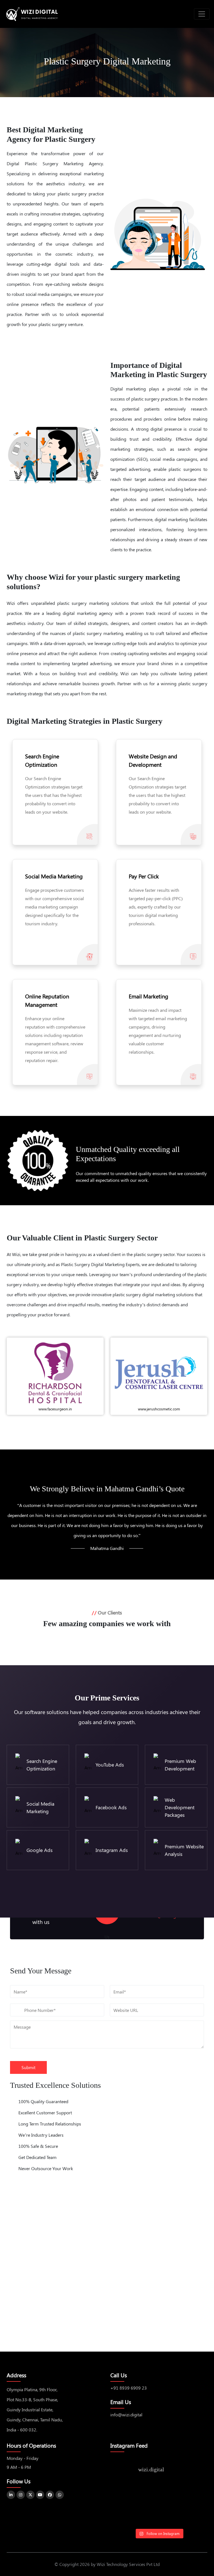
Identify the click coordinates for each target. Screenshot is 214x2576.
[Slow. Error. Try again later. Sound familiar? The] (192, 2496)
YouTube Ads (110, 1765)
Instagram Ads (112, 1850)
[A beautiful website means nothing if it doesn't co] (126, 2516)
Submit (28, 2067)
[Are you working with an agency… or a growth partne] (159, 2516)
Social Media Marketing (54, 876)
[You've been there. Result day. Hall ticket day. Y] (159, 2496)
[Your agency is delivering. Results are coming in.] (192, 2516)
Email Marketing (149, 996)
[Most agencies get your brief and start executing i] (126, 2496)
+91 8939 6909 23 (129, 2388)
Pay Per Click (144, 876)
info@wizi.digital (126, 2415)
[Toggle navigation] (202, 14)
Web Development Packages (180, 1807)
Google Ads (40, 1850)
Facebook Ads (111, 1807)
